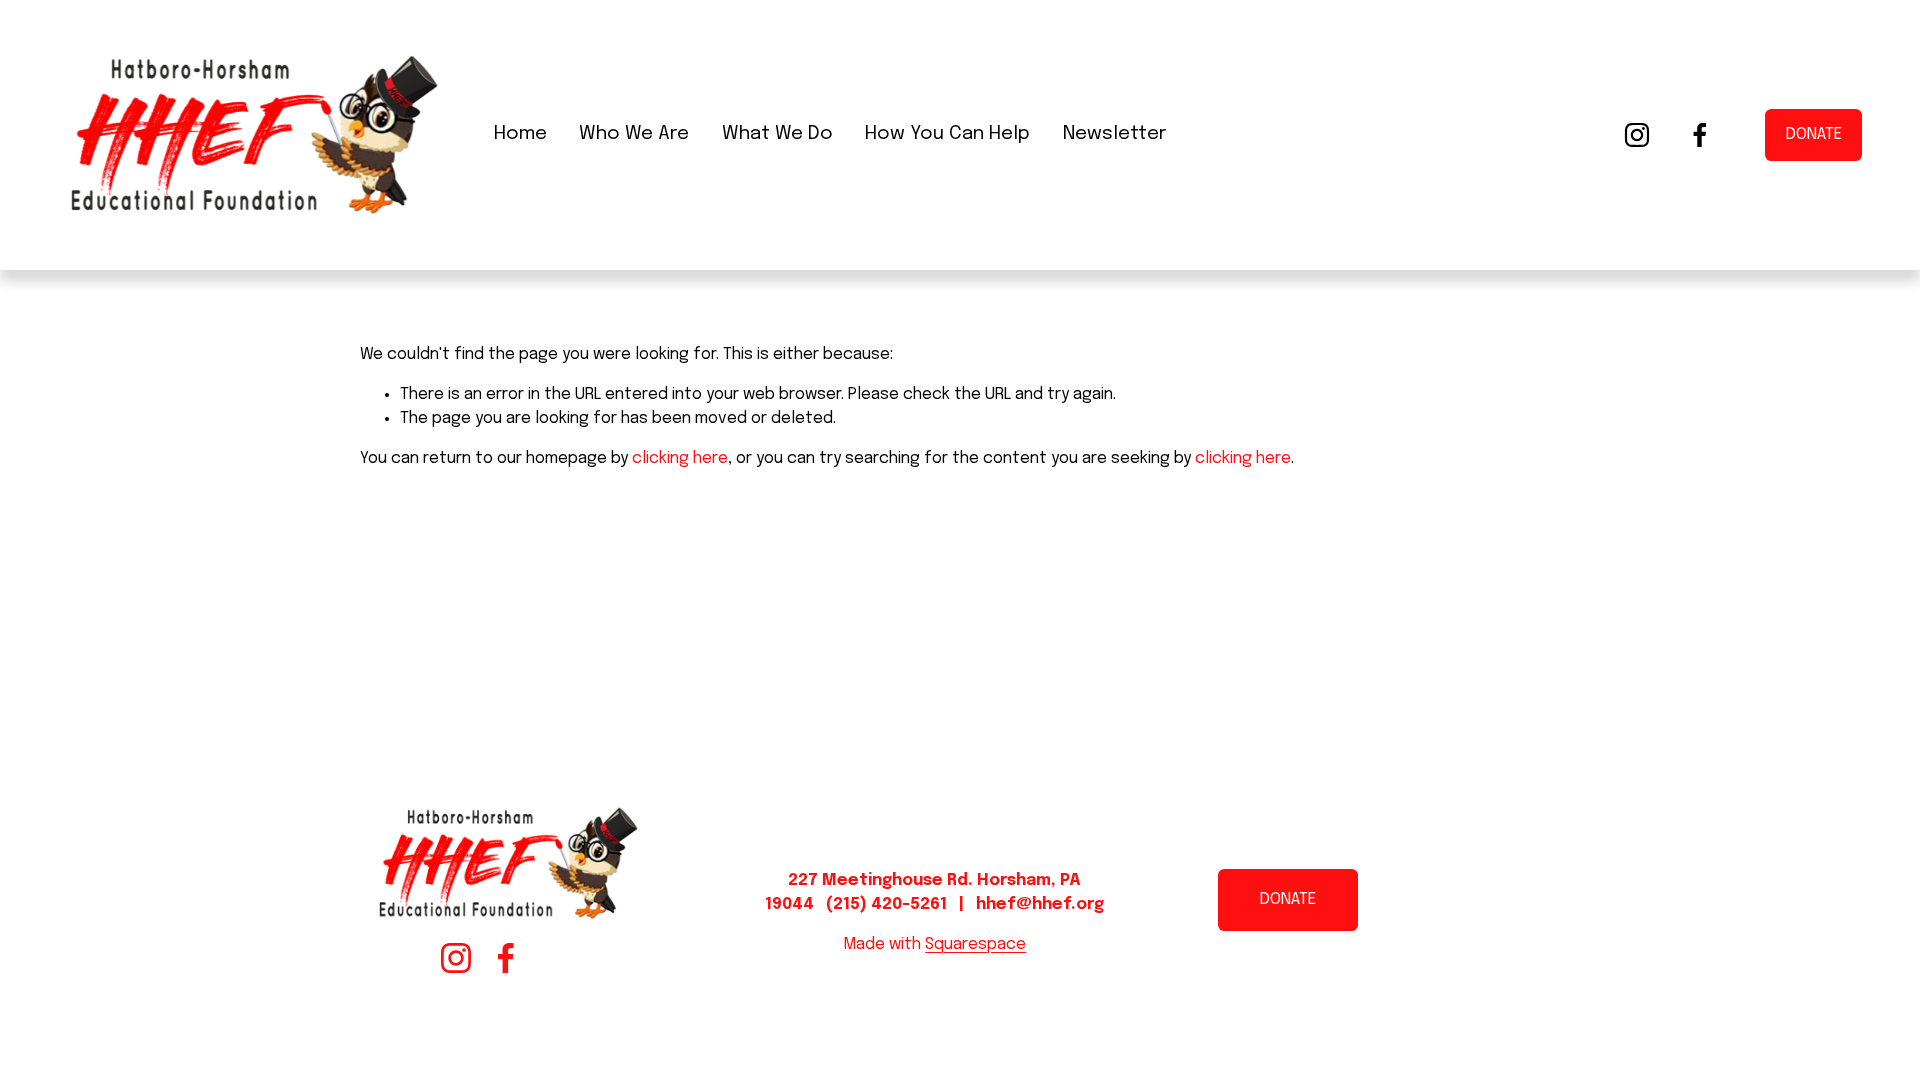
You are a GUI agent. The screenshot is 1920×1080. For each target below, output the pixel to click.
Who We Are (634, 134)
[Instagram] (1637, 135)
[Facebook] (1700, 135)
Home (520, 134)
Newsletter (1114, 134)
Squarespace (975, 944)
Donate (1814, 134)
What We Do (777, 134)
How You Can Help (947, 134)
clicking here (680, 458)
